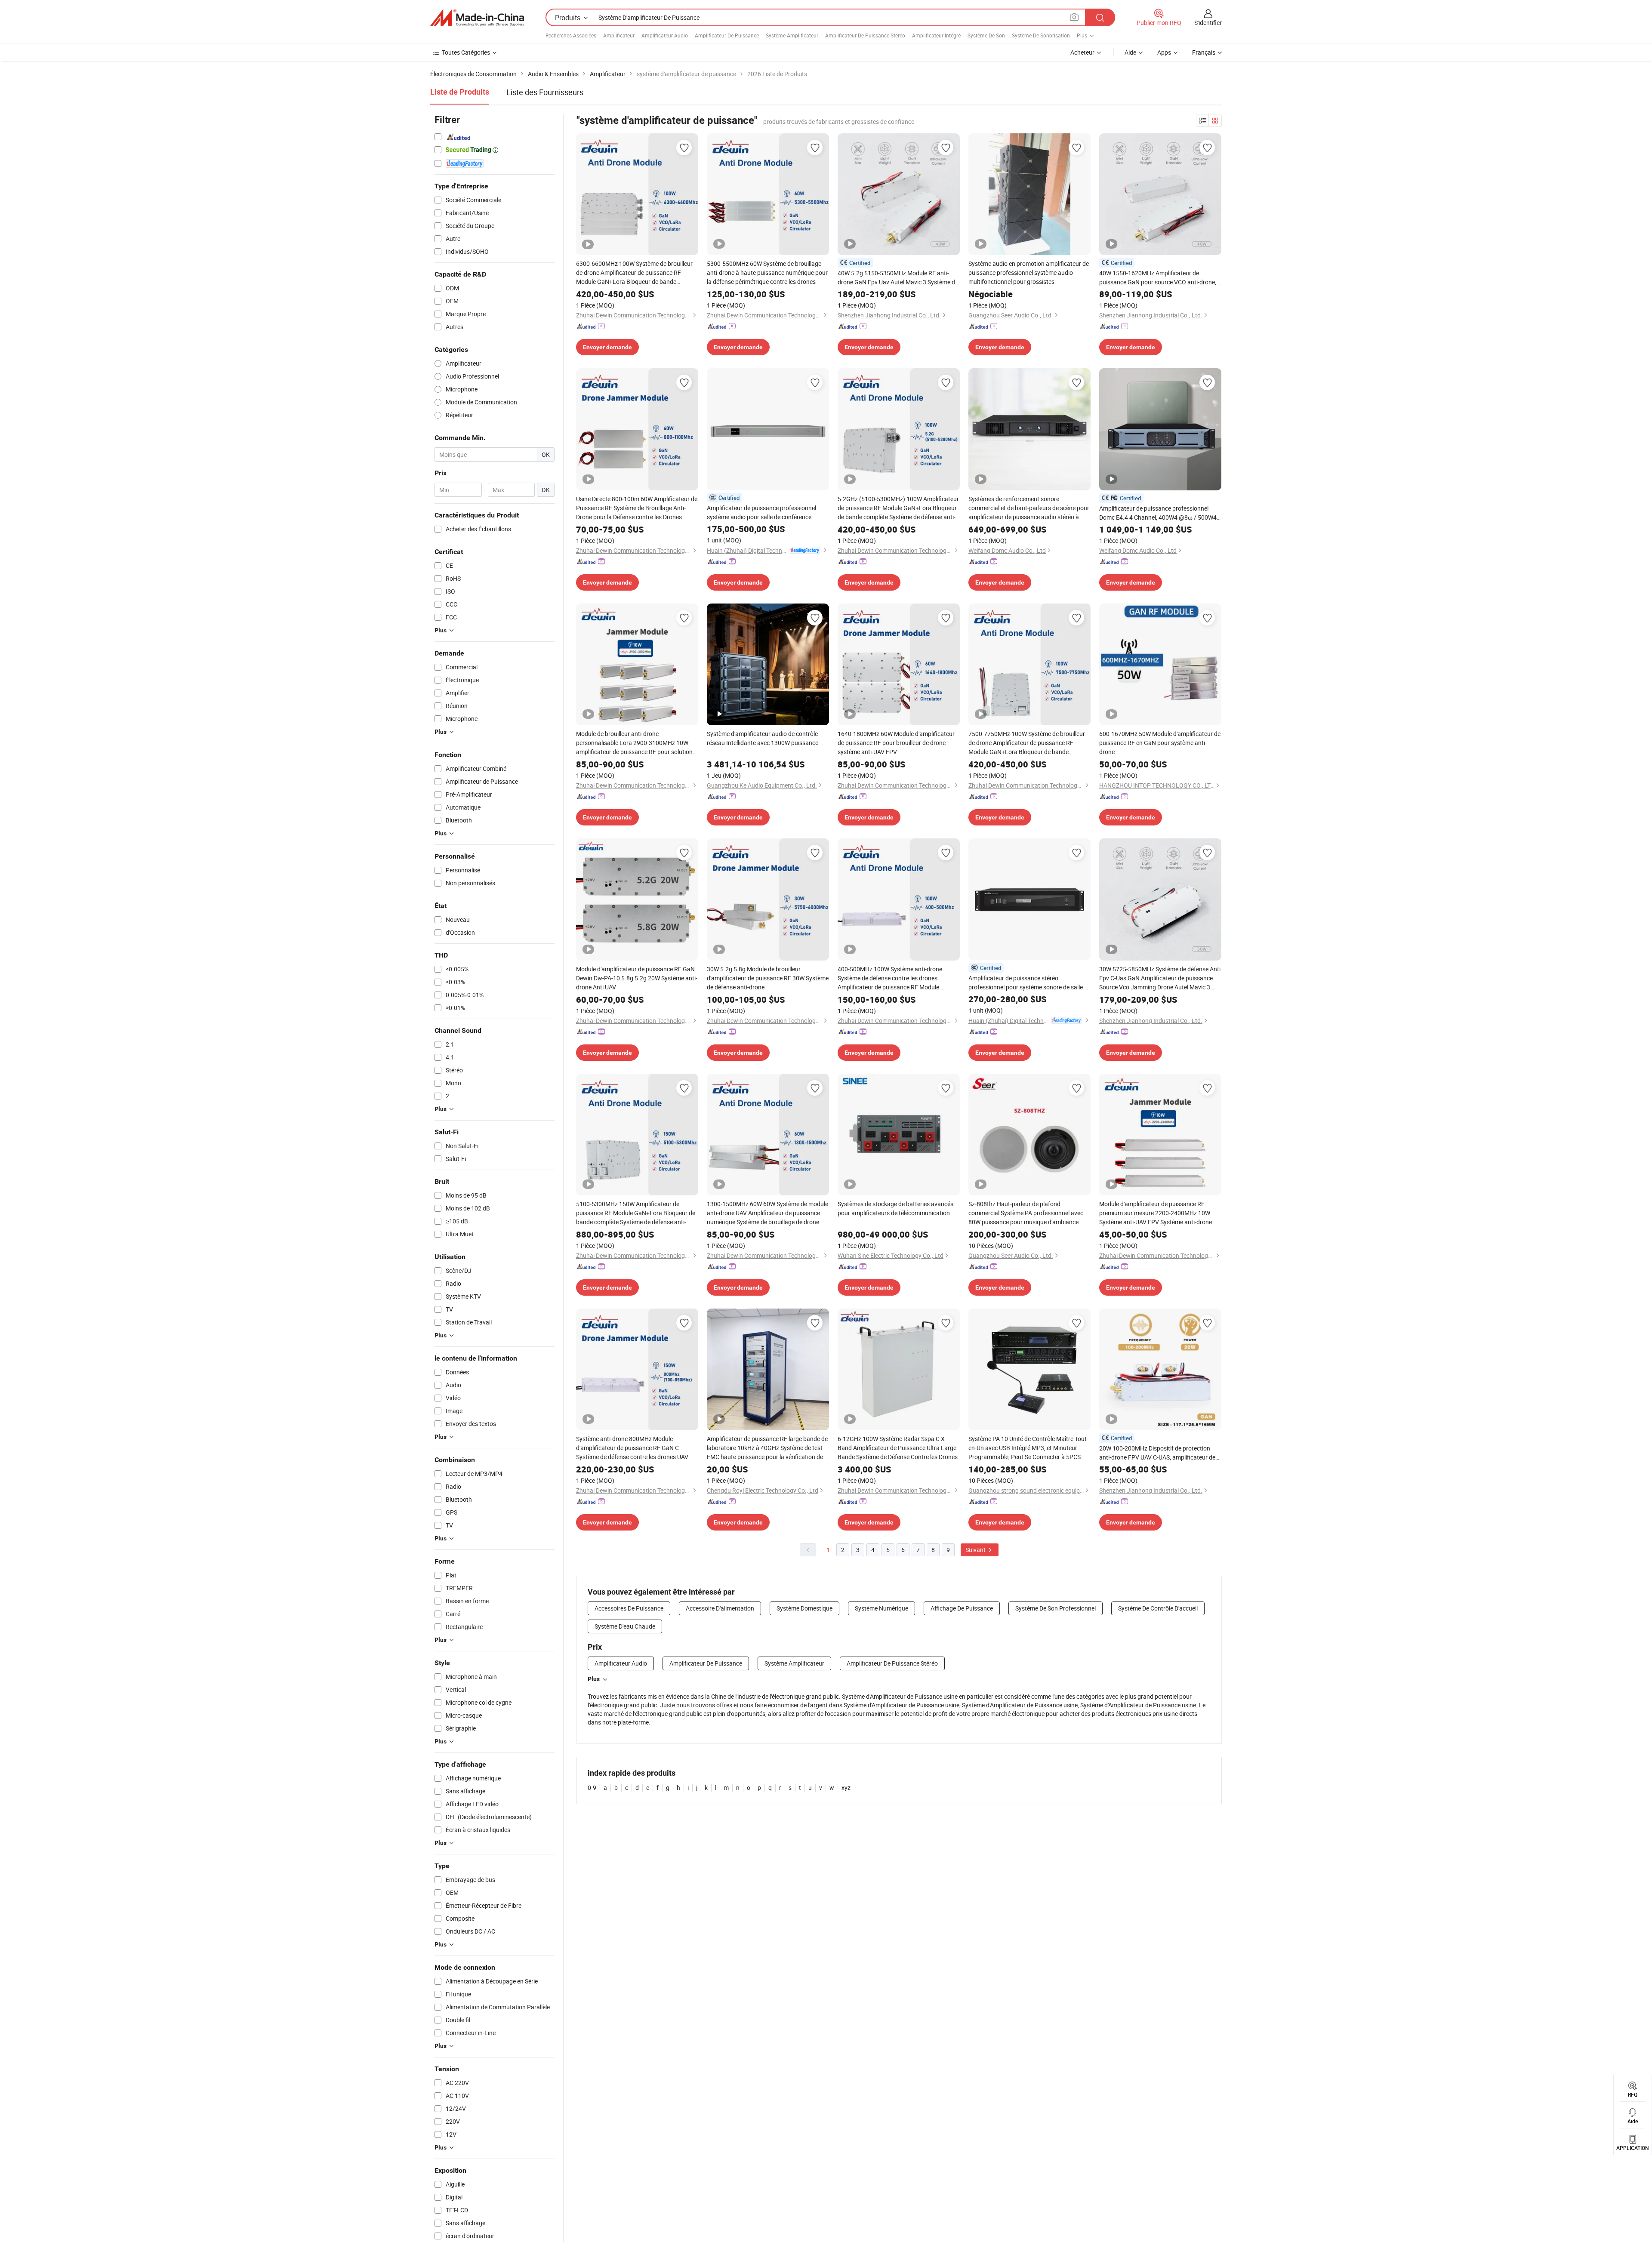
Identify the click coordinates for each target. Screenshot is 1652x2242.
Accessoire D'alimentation (720, 1608)
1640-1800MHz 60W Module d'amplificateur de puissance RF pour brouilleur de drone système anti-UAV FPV (896, 743)
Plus (594, 1679)
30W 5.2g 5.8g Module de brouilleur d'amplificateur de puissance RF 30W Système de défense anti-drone (768, 978)
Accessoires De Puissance (629, 1608)
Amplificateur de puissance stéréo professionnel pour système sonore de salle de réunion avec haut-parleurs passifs (1029, 983)
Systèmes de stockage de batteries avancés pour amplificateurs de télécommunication (895, 1208)
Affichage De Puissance (962, 1608)
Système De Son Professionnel (1056, 1608)
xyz (846, 1788)
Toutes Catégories (466, 52)
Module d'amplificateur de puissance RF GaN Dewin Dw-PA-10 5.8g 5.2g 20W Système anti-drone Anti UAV (637, 978)
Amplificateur (619, 35)
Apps (1164, 52)
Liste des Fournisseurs (545, 92)
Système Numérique (881, 1608)
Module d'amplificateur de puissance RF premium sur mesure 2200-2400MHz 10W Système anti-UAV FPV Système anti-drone (1156, 1213)
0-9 (592, 1788)
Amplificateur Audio (665, 35)
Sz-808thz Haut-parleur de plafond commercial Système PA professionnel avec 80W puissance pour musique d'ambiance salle (1026, 1213)
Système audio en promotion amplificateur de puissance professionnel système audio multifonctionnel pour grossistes (1029, 273)
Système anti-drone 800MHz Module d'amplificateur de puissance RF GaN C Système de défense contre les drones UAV (632, 1448)
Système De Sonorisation (1041, 35)
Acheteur (1082, 52)
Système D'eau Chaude (625, 1626)
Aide (1130, 52)
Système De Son (986, 35)
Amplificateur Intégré (936, 35)
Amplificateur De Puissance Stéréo (865, 35)
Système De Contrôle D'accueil (1158, 1608)
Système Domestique (804, 1608)
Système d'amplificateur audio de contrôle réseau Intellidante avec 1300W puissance (763, 738)
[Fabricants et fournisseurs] (477, 18)
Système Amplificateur (792, 35)
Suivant (976, 1550)
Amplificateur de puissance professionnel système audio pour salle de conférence (761, 512)
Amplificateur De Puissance (727, 35)
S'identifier (1208, 23)
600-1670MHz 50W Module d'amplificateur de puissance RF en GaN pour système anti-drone (1160, 743)
